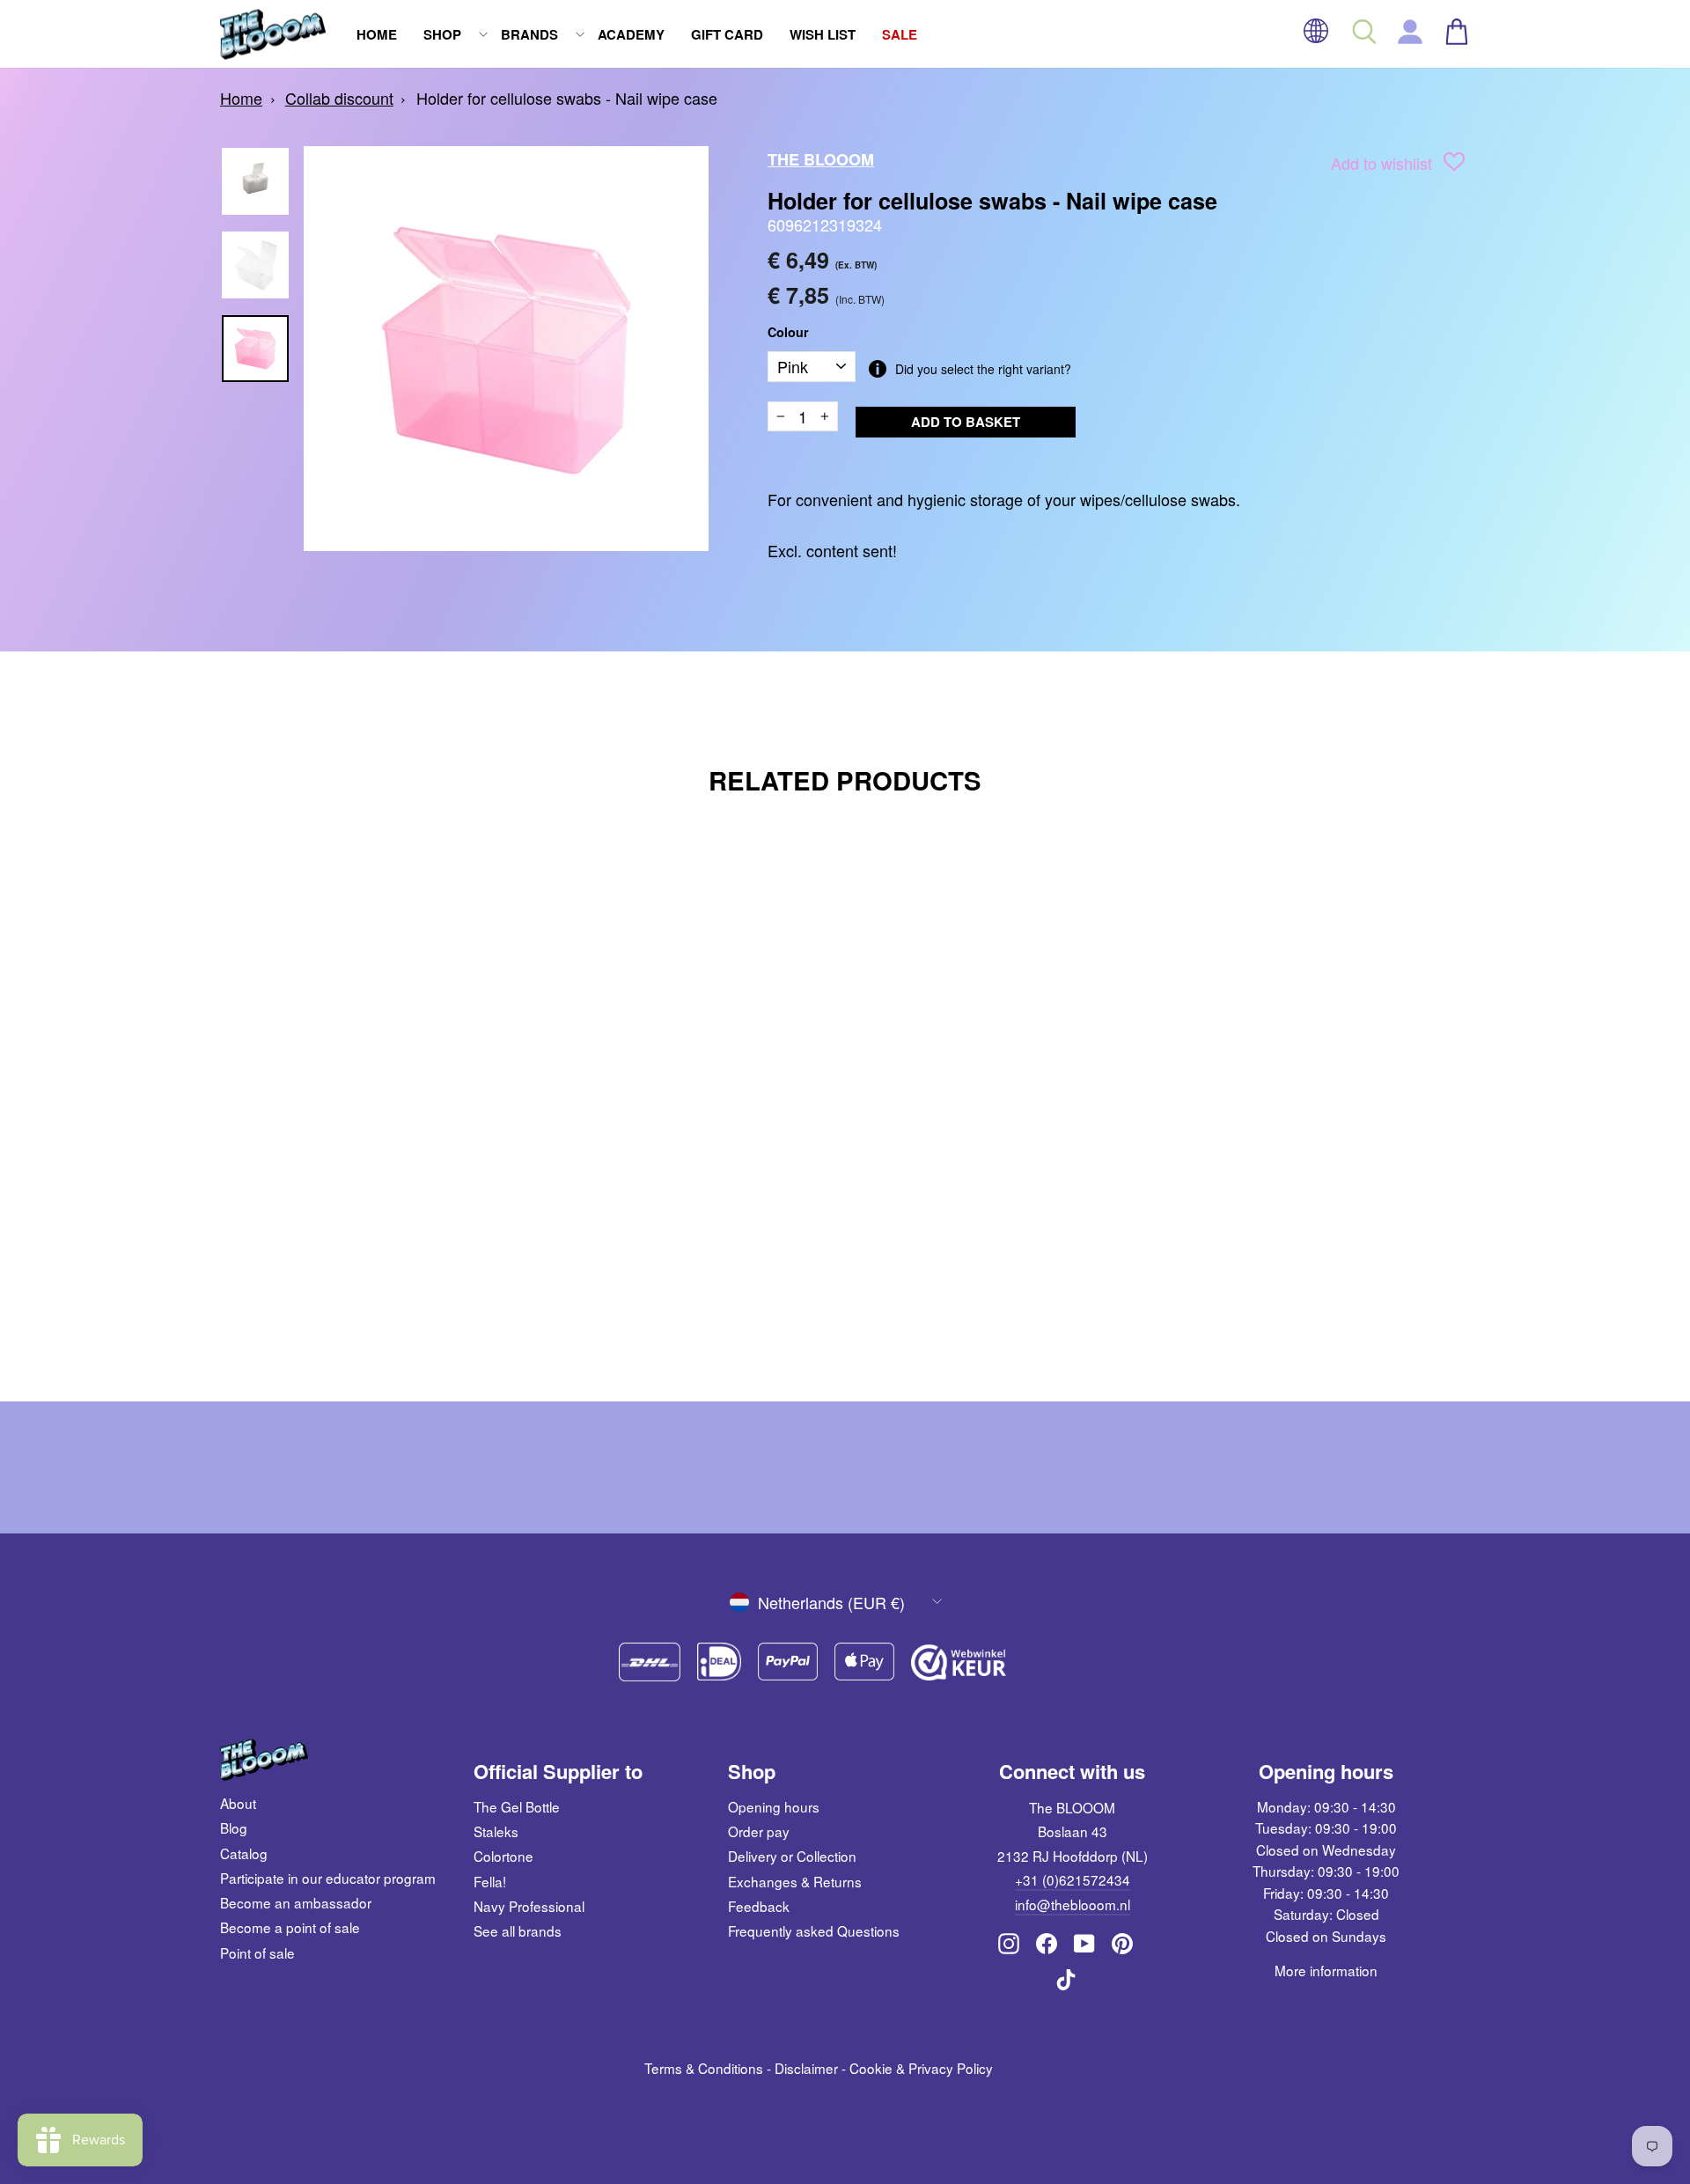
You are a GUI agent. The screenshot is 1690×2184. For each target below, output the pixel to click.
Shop (442, 34)
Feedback (759, 1906)
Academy (631, 34)
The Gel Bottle (517, 1806)
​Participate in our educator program (328, 1878)
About (238, 1803)
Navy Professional (529, 1906)
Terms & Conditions (704, 2068)
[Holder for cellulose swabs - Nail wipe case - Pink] (381, 1297)
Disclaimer (806, 2068)
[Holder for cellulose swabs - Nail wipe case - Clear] (357, 1297)
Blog (234, 1827)
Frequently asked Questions (814, 1930)
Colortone (503, 1856)
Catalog (244, 1853)
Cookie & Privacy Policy (921, 2068)
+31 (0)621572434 (1073, 1879)
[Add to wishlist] (1454, 165)
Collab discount (339, 98)
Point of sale (257, 1952)
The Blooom (821, 159)
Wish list (823, 34)
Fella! (490, 1881)
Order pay (759, 1831)
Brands (529, 34)
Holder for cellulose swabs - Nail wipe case (567, 98)
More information (1326, 1970)
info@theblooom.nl (1073, 1904)
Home (377, 34)
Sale (900, 34)
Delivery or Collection (792, 1856)
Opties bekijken (369, 1249)
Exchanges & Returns (795, 1881)
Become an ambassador (296, 1902)
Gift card (727, 34)
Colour (788, 332)
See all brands (518, 1930)
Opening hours (774, 1806)
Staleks (496, 1831)
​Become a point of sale (290, 1927)
